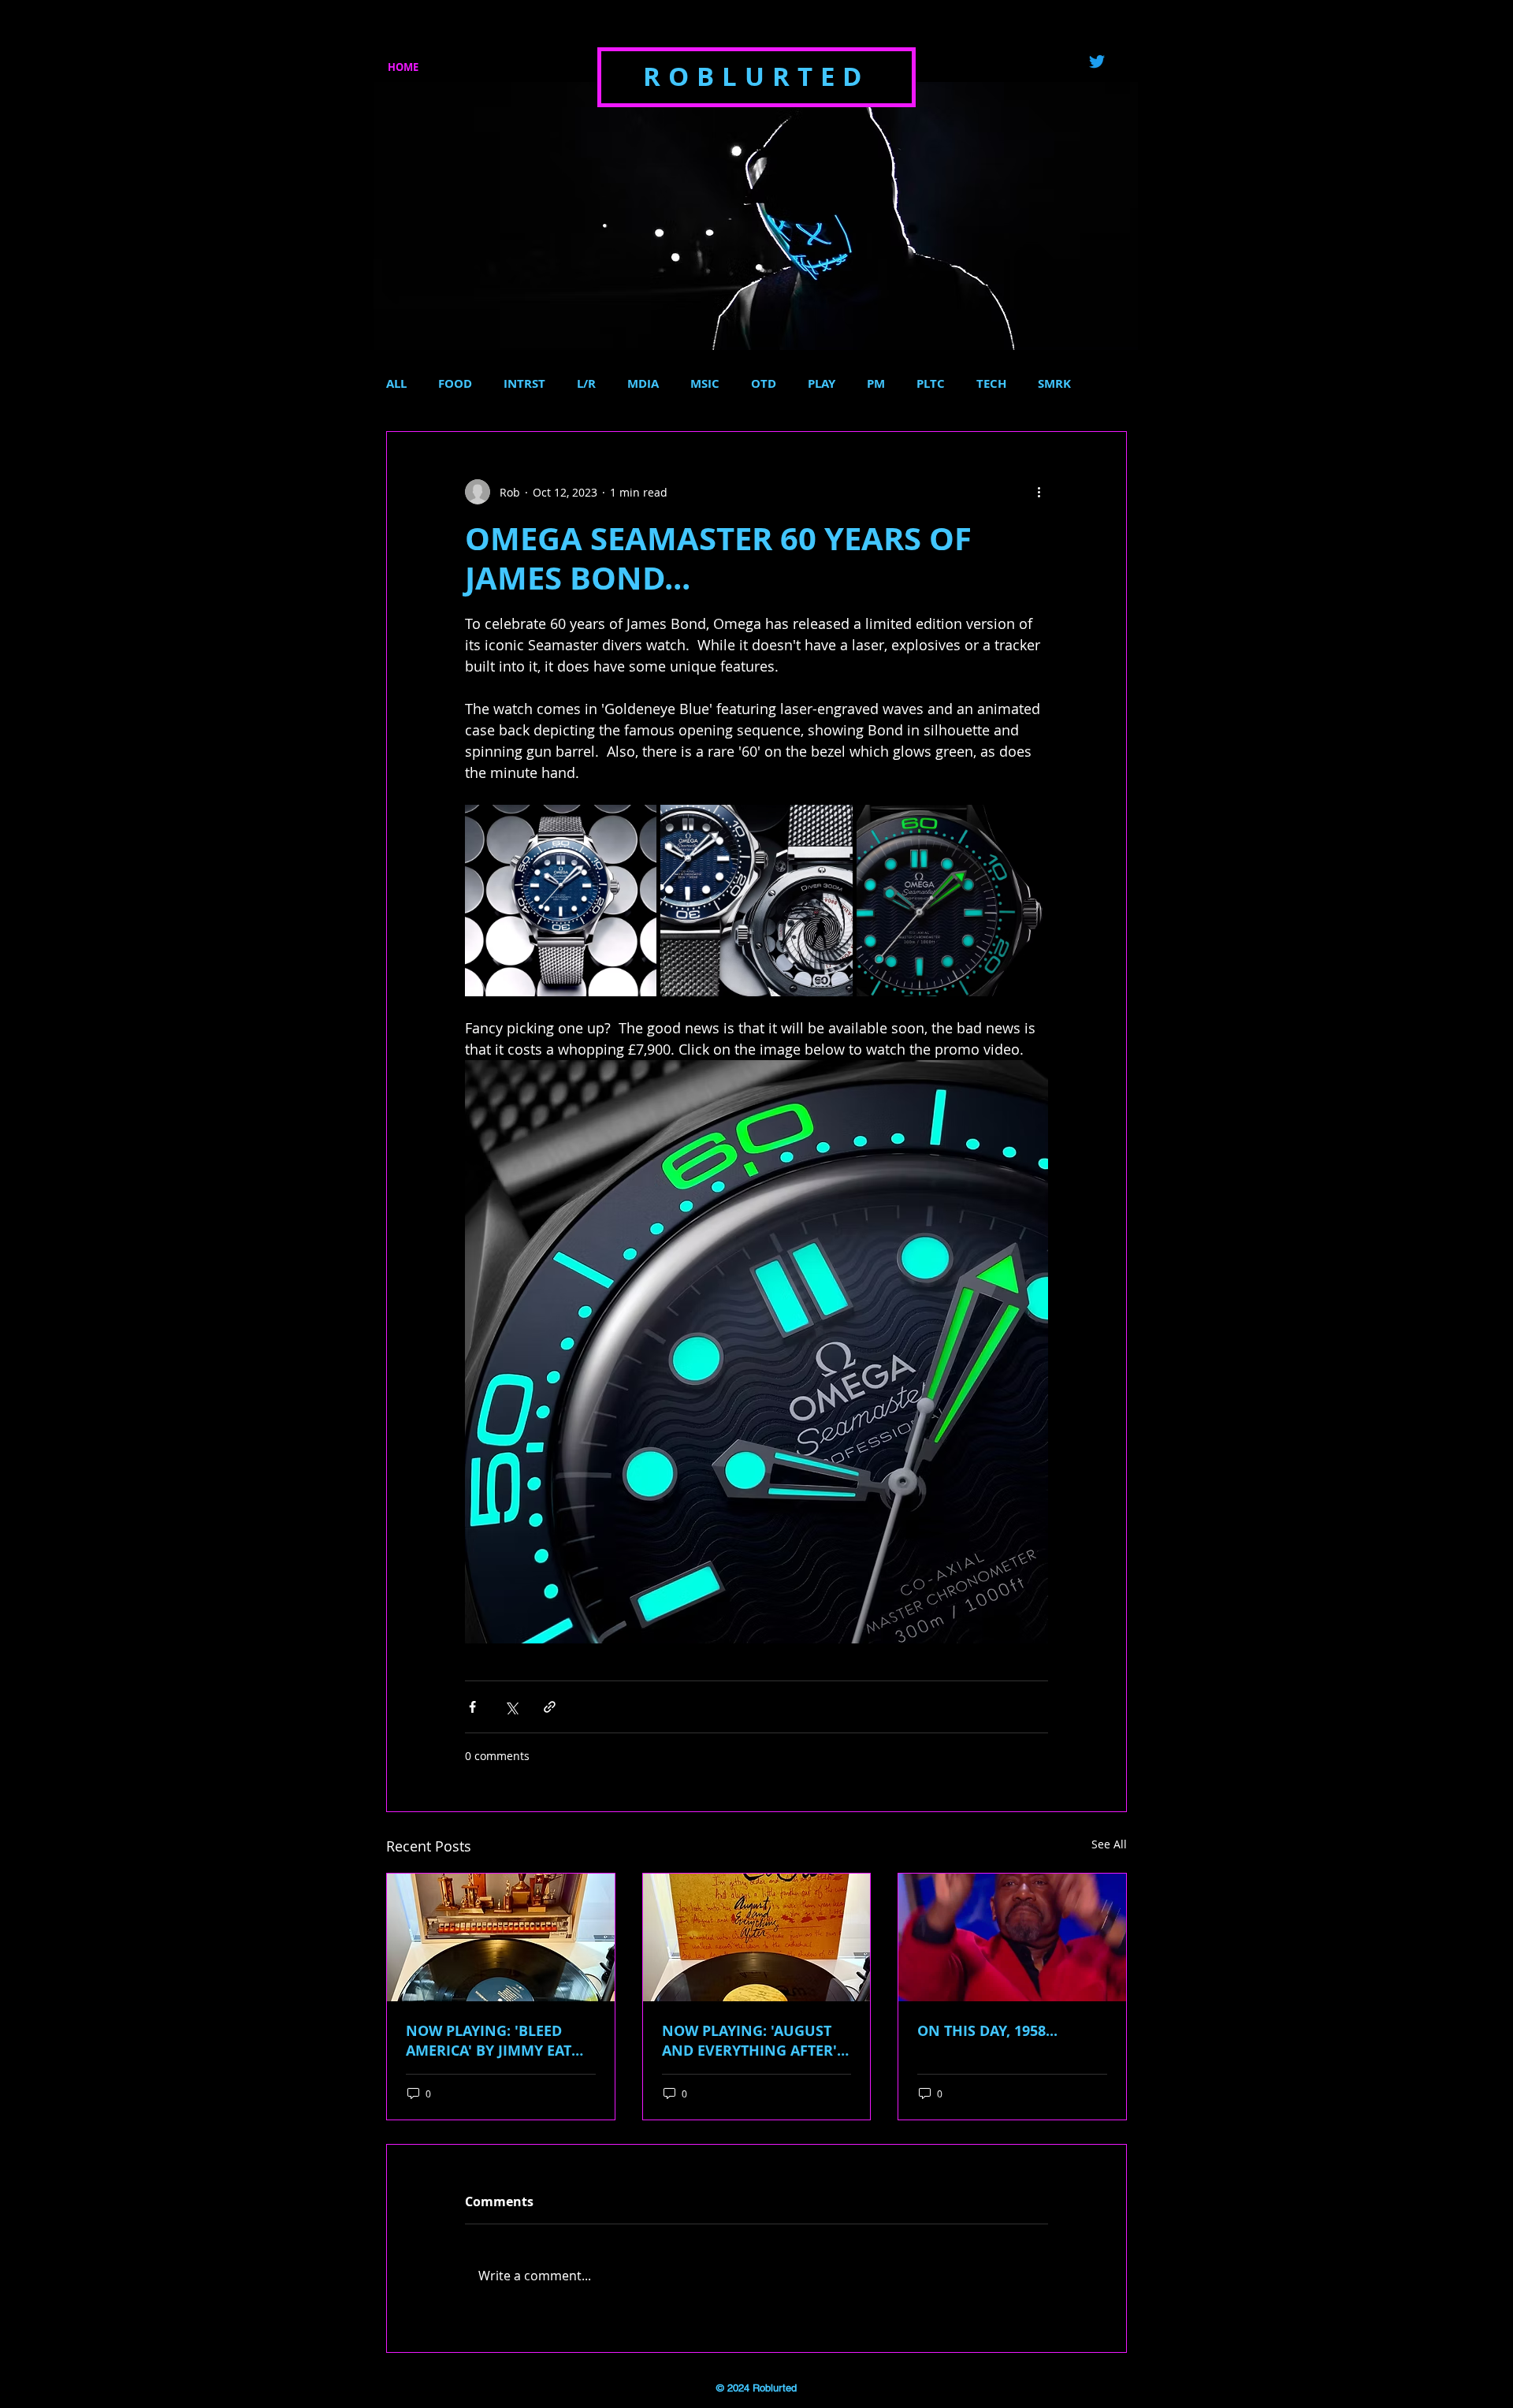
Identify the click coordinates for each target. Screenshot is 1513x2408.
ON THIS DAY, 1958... (987, 2031)
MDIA (643, 384)
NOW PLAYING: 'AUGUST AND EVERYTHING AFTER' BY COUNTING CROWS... (749, 2041)
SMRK (1054, 384)
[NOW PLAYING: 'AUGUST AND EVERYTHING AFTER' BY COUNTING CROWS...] (757, 1937)
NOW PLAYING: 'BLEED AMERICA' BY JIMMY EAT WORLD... (489, 2041)
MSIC (705, 384)
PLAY (822, 384)
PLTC (931, 384)
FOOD (455, 384)
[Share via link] (550, 1707)
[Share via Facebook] (472, 1707)
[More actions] (1039, 492)
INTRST (524, 384)
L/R (586, 384)
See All (1109, 1844)
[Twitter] (1097, 61)
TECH (991, 384)
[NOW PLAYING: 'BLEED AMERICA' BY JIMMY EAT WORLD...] (501, 1937)
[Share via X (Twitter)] (511, 1707)
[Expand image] (561, 901)
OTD (764, 384)
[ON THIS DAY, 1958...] (1012, 1937)
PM (876, 384)
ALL (396, 384)
